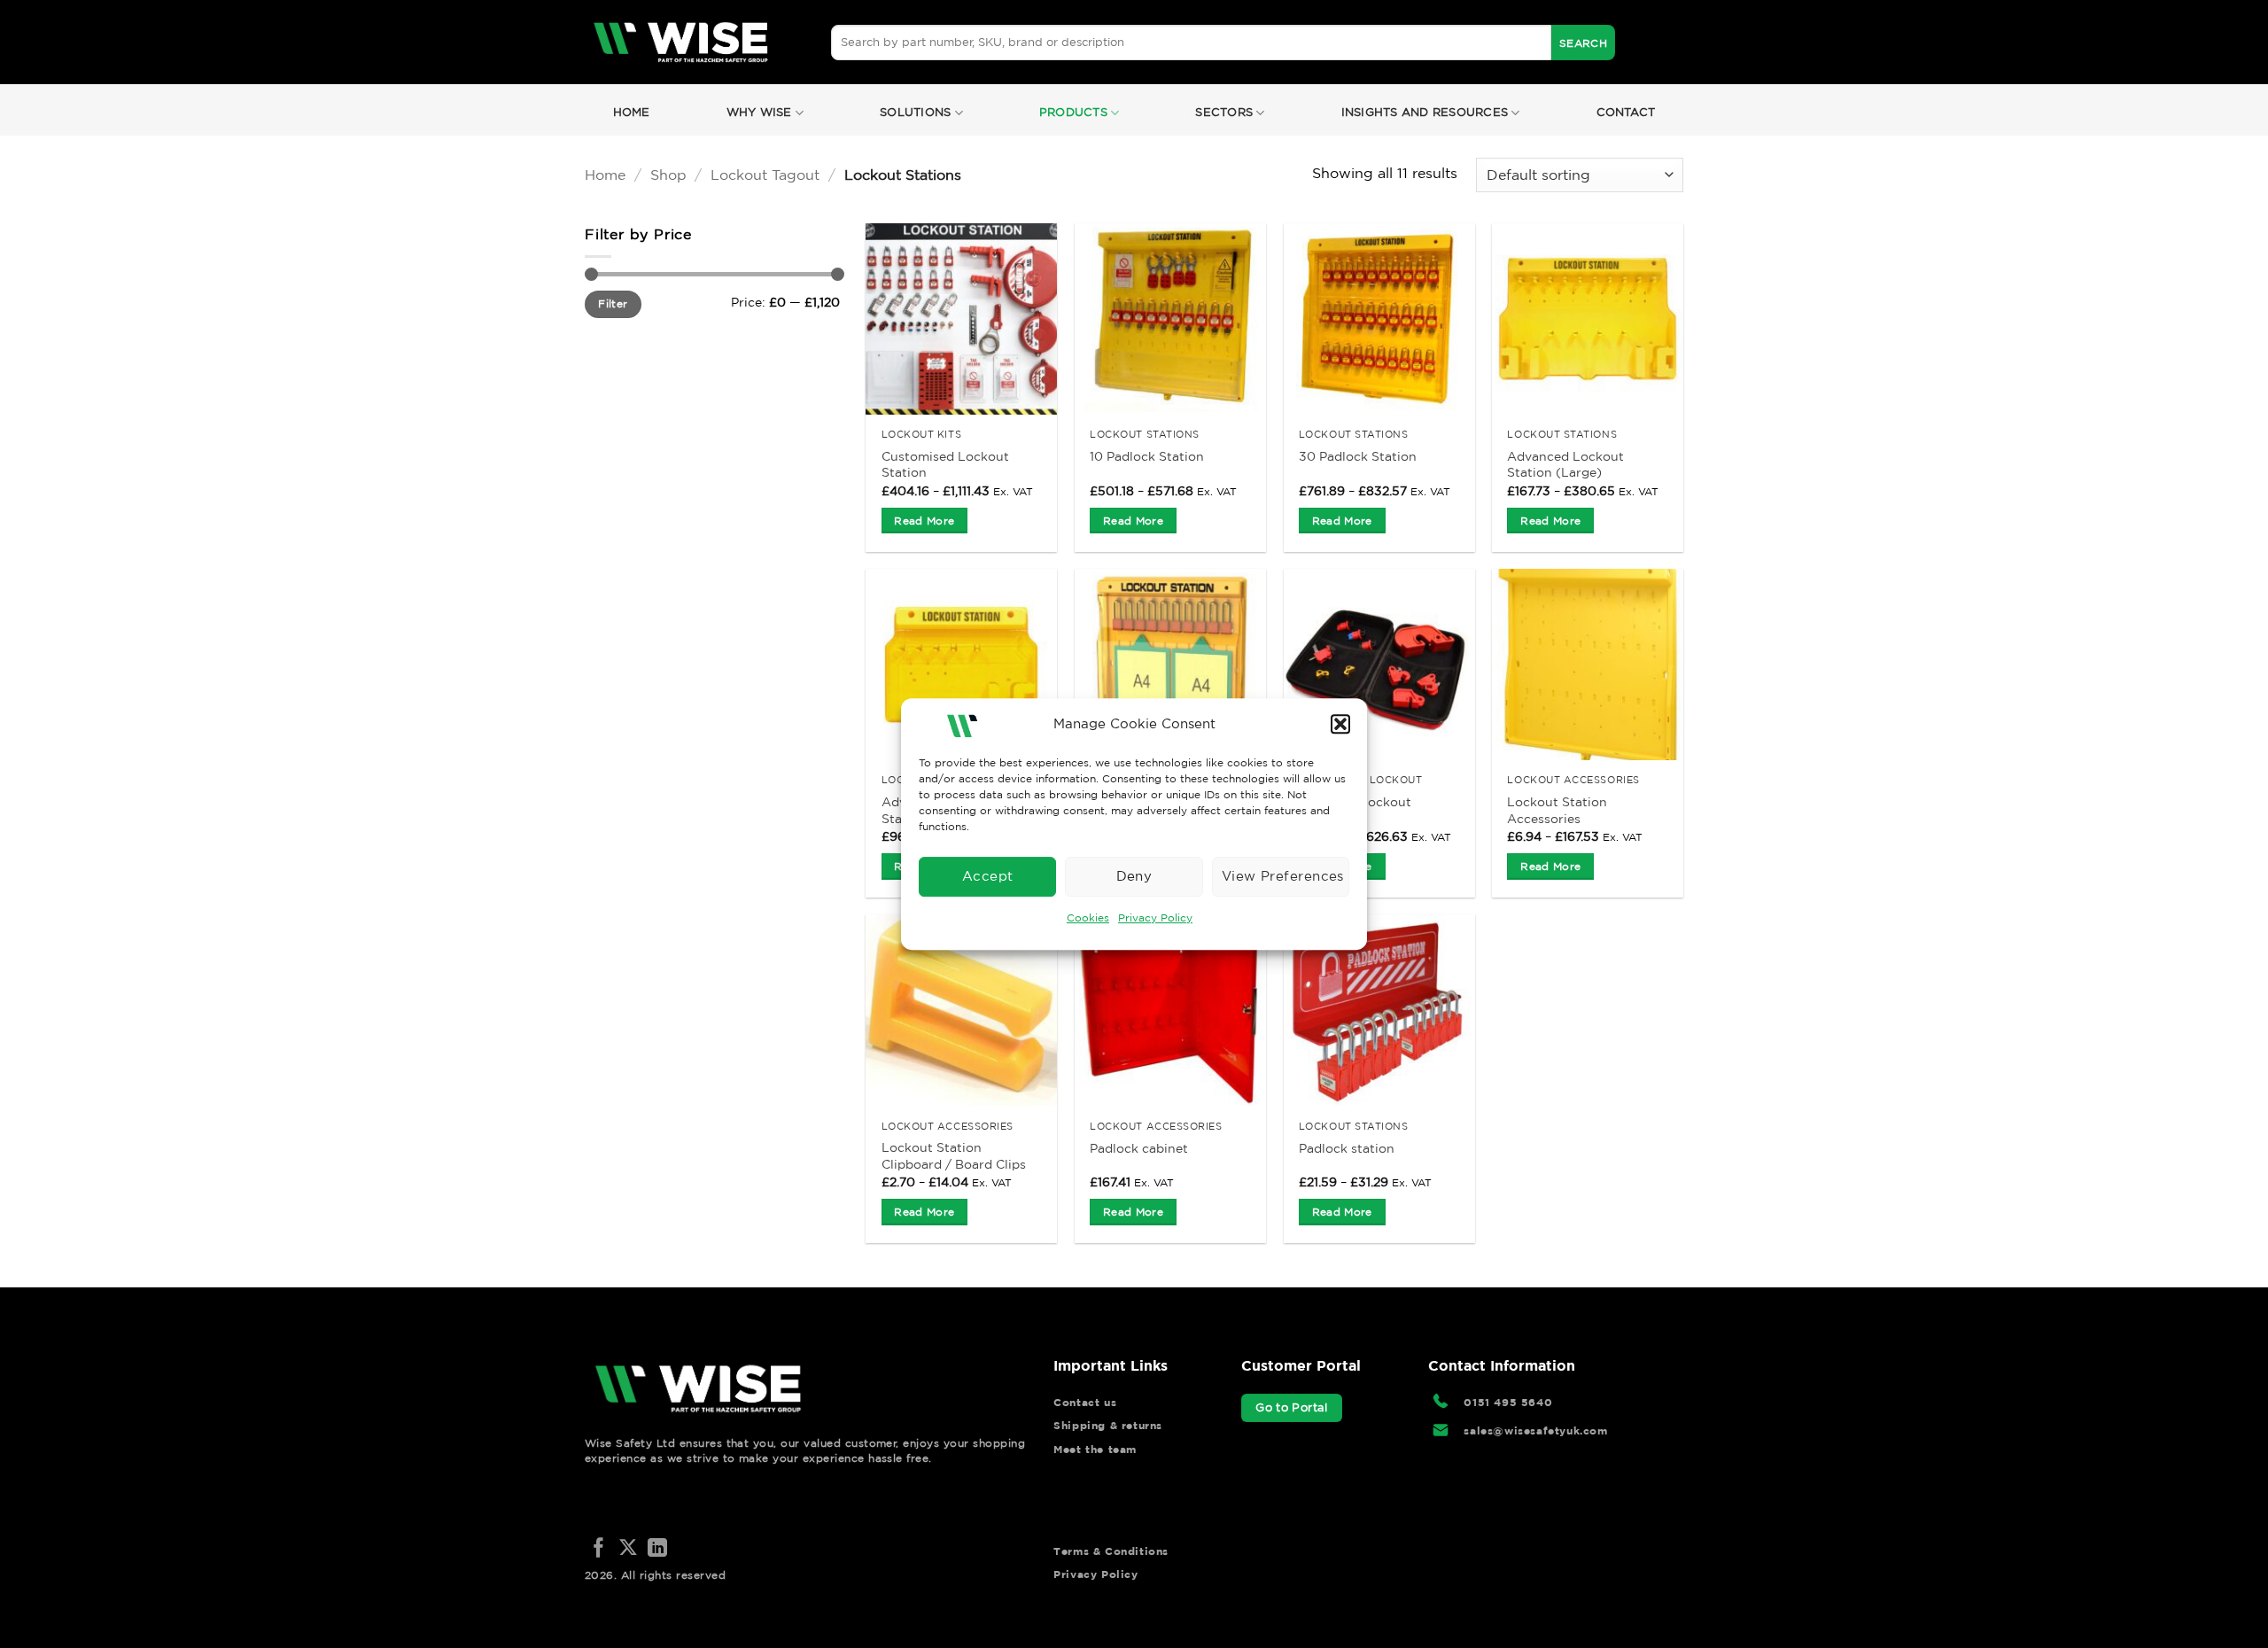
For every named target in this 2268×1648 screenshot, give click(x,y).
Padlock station (1347, 1148)
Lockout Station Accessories (1557, 810)
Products (1073, 112)
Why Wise (759, 112)
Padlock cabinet (1139, 1148)
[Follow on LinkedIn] (657, 1549)
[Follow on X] (628, 1549)
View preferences (1283, 876)
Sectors (1224, 112)
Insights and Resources (1425, 112)
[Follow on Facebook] (599, 1549)
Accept (988, 876)
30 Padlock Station (1358, 456)
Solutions (915, 112)
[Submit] (1583, 43)
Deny (1134, 876)
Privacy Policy (1155, 917)
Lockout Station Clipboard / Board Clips (954, 1156)
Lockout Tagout (765, 175)
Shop (668, 175)
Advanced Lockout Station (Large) (1565, 465)
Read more (924, 521)
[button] (1340, 724)
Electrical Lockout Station (1355, 810)
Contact (1626, 112)
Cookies (1088, 917)
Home (632, 112)
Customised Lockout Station (945, 465)
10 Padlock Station (1147, 456)
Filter (613, 303)
